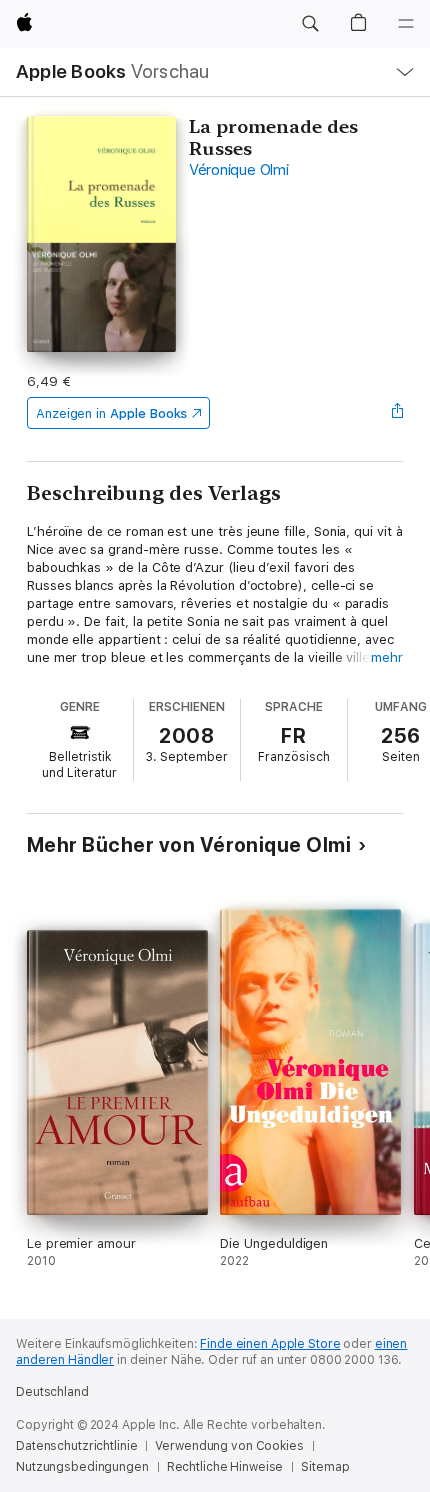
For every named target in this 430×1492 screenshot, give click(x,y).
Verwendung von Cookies (229, 1446)
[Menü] (406, 24)
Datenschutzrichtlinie (76, 1446)
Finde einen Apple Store (270, 1344)
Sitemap (325, 1467)
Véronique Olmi (239, 170)
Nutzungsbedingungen (82, 1467)
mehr (387, 657)
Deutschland (52, 1392)
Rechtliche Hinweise (225, 1467)
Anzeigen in (112, 413)
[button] (310, 24)
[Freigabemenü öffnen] (397, 413)
